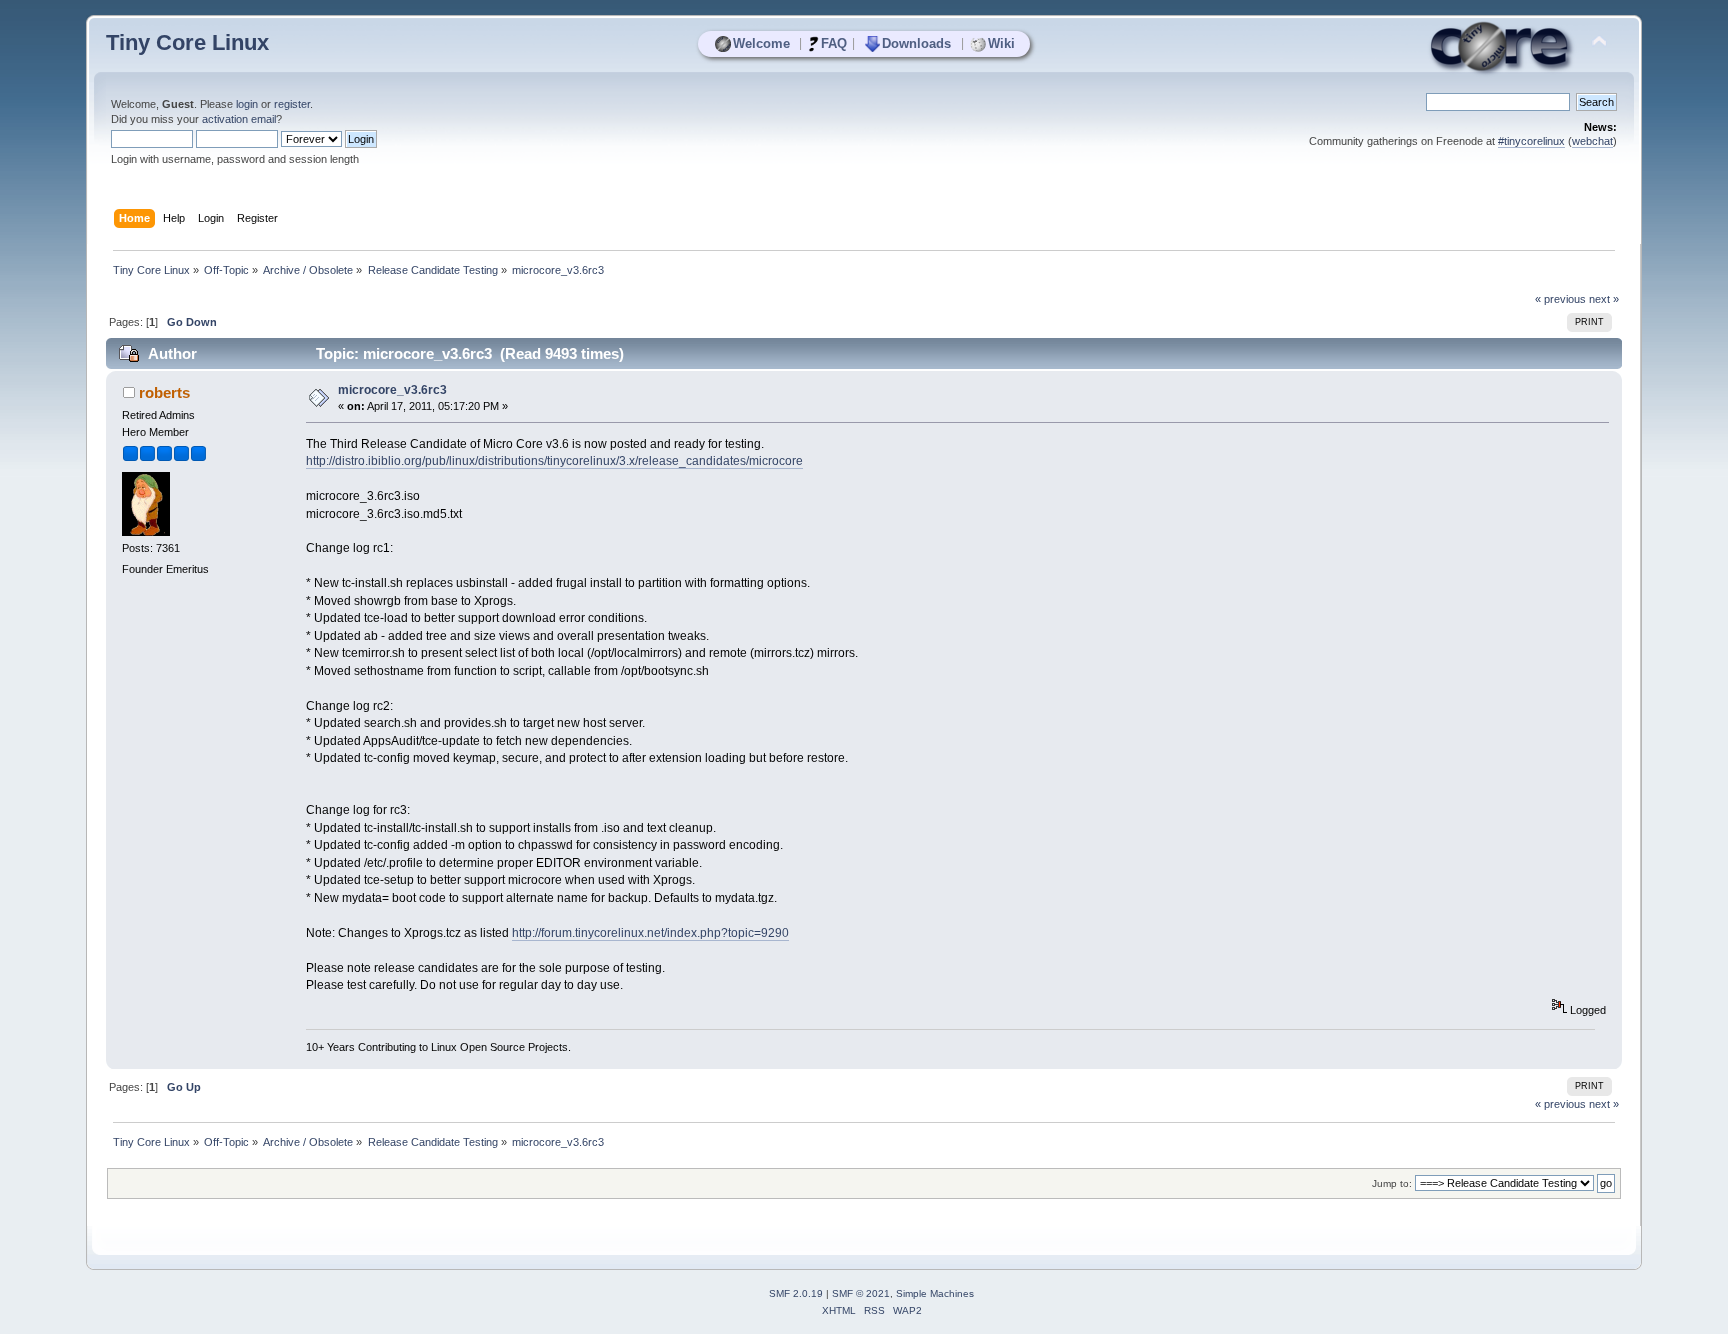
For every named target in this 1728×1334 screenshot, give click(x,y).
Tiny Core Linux (187, 42)
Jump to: (1392, 1183)
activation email (239, 119)
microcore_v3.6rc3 (392, 390)
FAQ (834, 43)
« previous (1560, 299)
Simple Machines (935, 1293)
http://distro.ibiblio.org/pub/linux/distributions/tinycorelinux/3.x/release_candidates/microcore (554, 461)
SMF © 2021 (861, 1293)
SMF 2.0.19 (796, 1293)
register (292, 104)
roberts (164, 392)
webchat (1592, 141)
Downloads (916, 43)
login (247, 104)
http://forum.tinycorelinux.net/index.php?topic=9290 (650, 933)
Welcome (761, 43)
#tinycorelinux (1531, 141)
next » (1604, 299)
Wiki (1001, 43)
